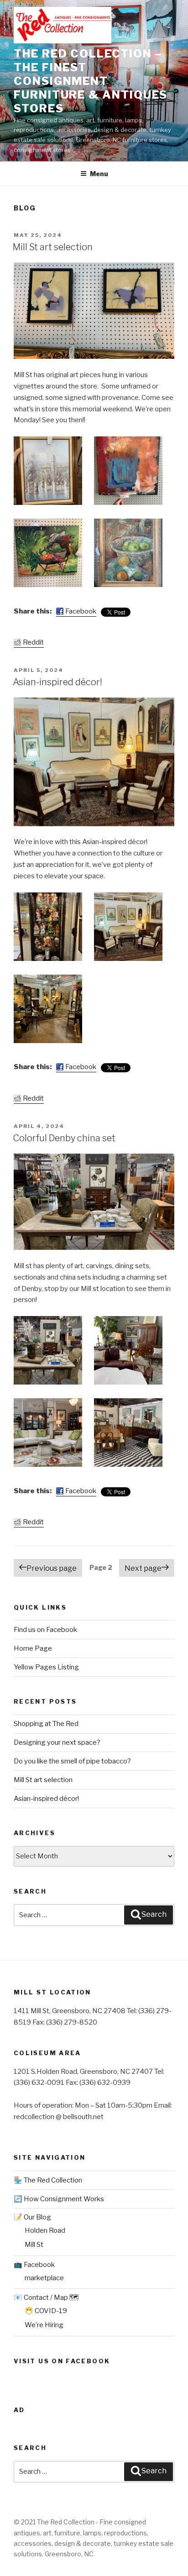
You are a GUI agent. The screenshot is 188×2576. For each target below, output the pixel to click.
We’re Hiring (44, 2325)
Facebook (81, 611)
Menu (99, 174)
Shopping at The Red (46, 1724)
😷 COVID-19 (46, 2311)
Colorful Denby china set (64, 1138)
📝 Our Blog (32, 2217)
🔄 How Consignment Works (59, 2199)
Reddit (33, 642)
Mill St (34, 2245)
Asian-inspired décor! (57, 682)
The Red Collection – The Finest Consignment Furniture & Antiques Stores (91, 81)
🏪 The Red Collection (48, 2180)
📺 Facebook (34, 2265)
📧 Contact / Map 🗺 (46, 2298)
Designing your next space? (57, 1742)
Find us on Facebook (45, 1630)
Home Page (33, 1648)
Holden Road (45, 2230)
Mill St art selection (53, 247)
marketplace (44, 2278)
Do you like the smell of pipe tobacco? (72, 1761)
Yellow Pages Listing (46, 1667)
